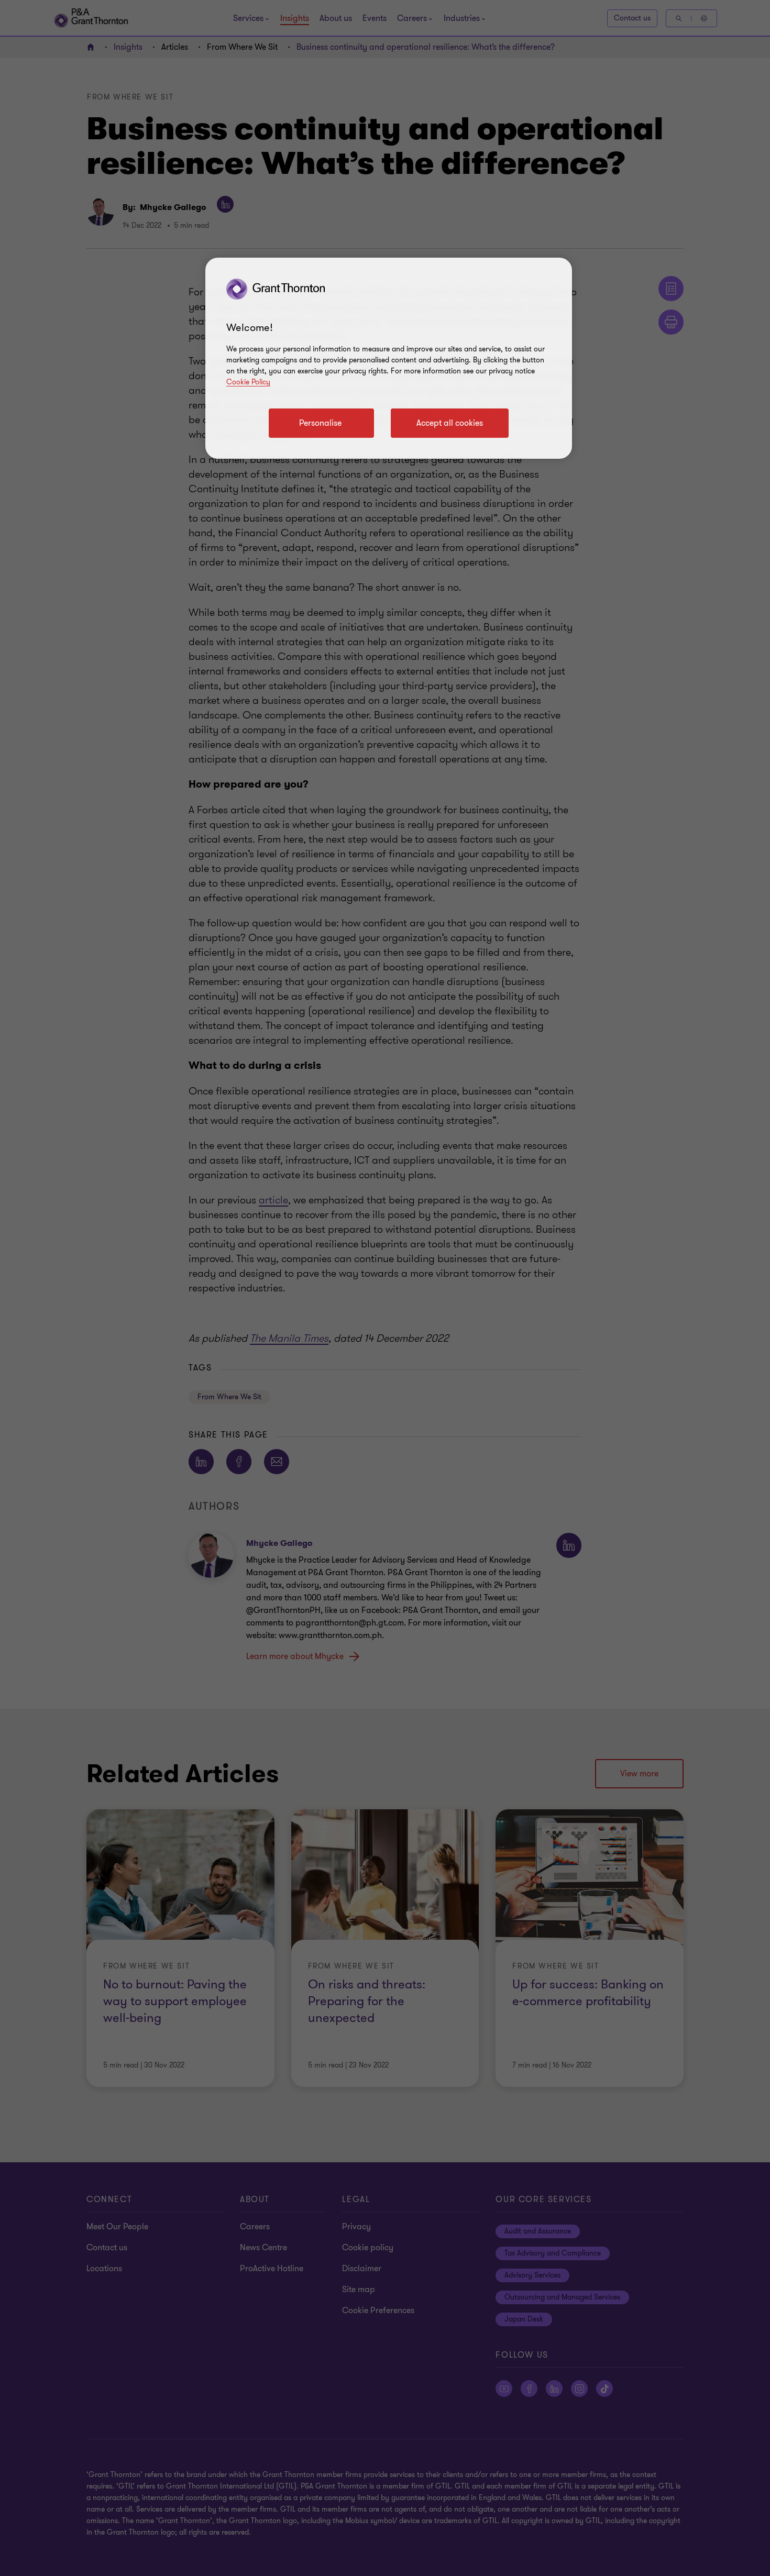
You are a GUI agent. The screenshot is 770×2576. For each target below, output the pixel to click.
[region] (389, 358)
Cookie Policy (248, 382)
